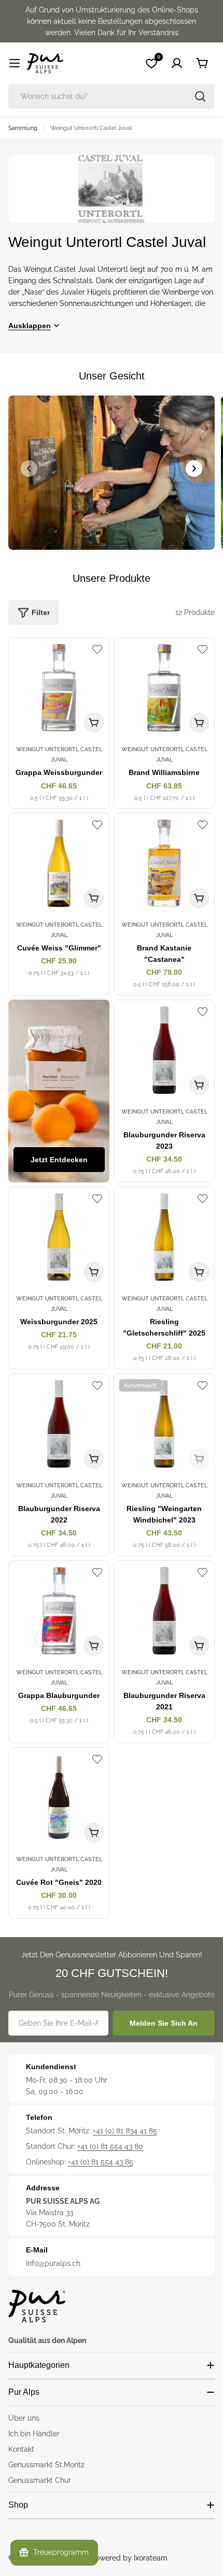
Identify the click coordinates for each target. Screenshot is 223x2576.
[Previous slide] (29, 469)
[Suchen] (200, 96)
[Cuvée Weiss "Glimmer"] (59, 863)
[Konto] (177, 63)
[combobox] (112, 96)
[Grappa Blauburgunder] (59, 1611)
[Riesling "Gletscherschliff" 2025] (164, 1237)
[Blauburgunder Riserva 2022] (59, 1424)
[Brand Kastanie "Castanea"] (164, 863)
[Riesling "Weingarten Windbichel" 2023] (164, 1424)
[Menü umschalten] (15, 63)
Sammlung (23, 128)
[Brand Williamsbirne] (164, 688)
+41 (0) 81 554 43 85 (101, 2162)
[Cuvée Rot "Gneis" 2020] (59, 1798)
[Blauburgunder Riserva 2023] (164, 1050)
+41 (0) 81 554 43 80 (110, 2146)
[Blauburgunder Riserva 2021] (164, 1611)
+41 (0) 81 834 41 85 (125, 2131)
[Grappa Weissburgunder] (59, 688)
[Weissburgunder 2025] (59, 1237)
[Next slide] (194, 469)
